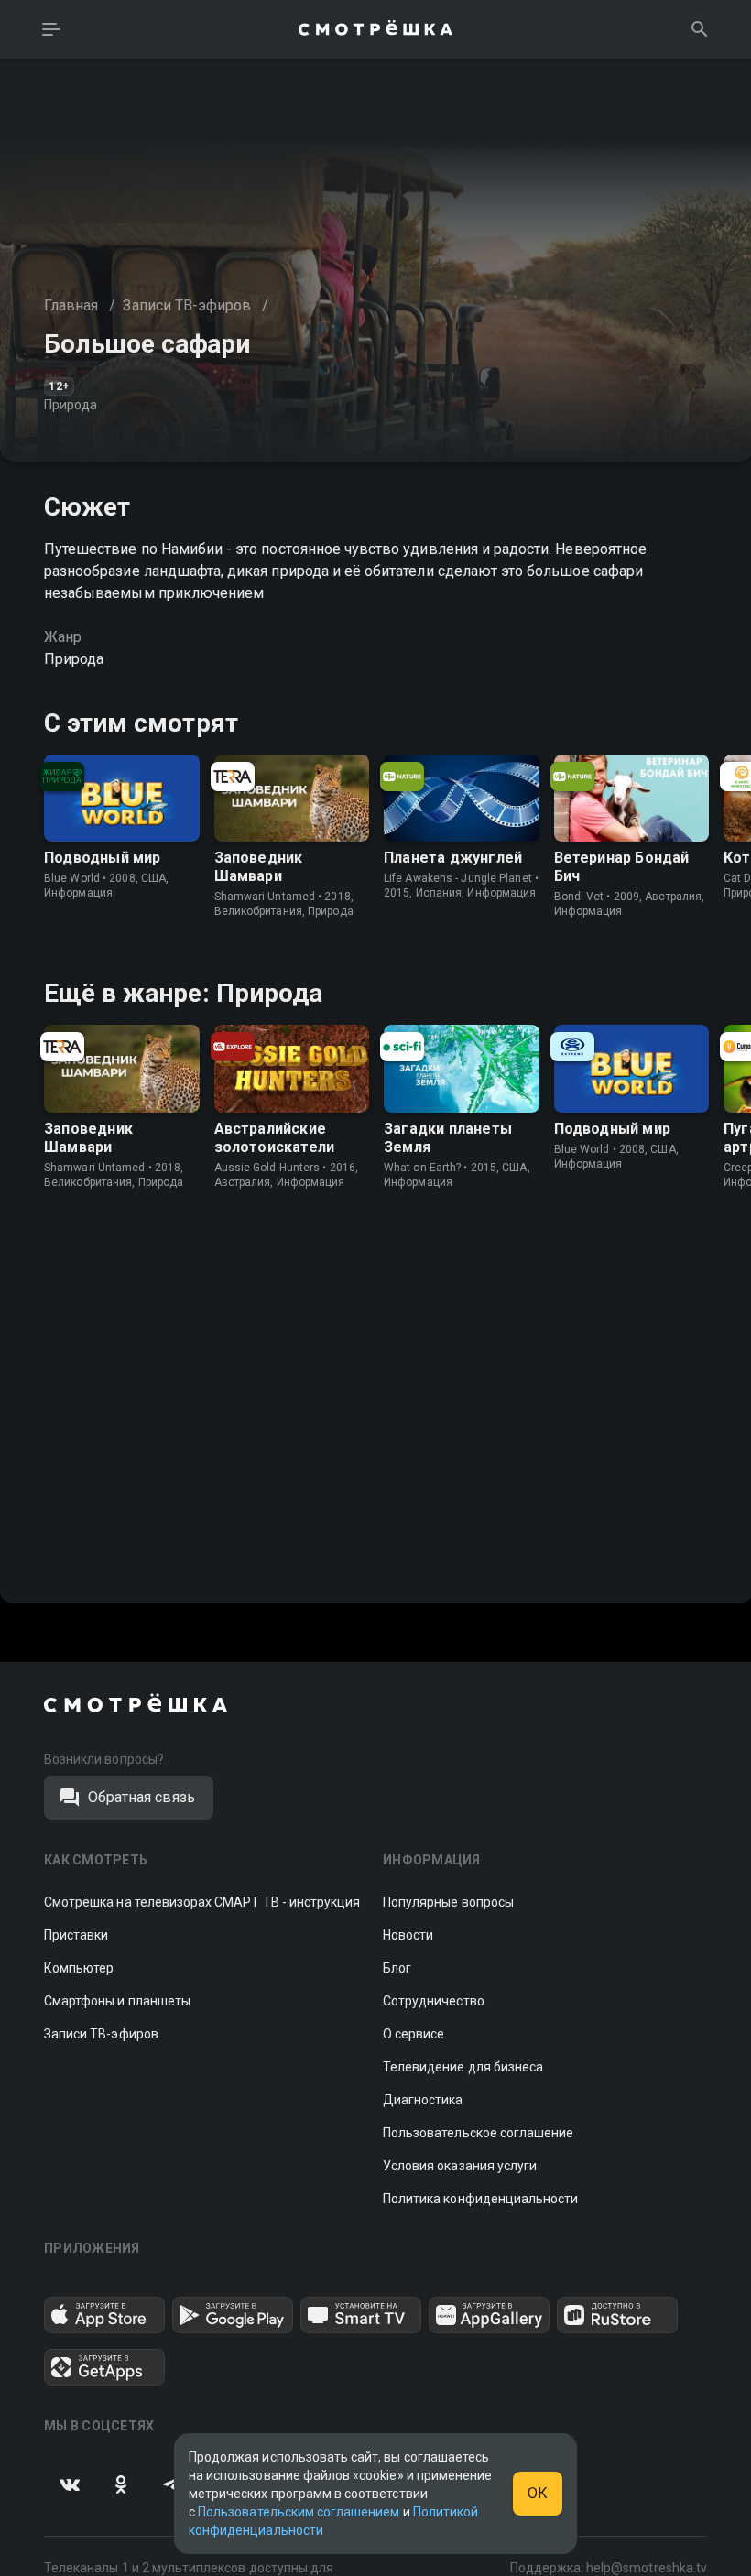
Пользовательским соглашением (299, 2512)
